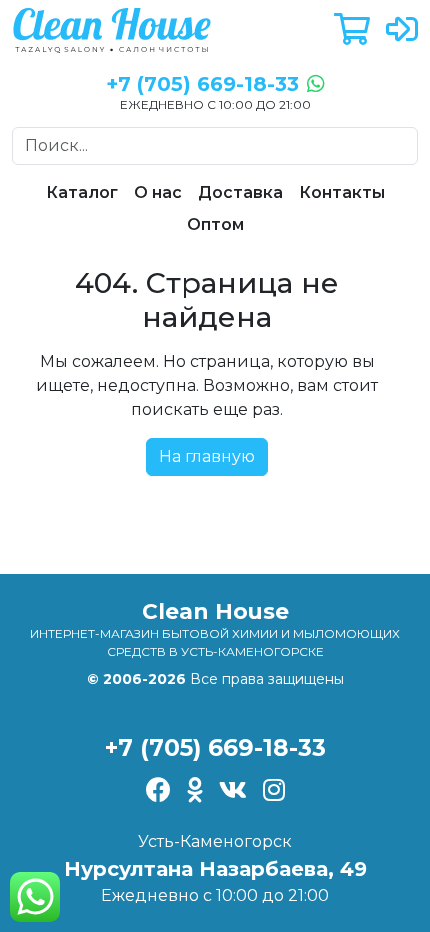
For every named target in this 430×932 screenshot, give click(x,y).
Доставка (240, 192)
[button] (352, 30)
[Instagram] (274, 791)
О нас (158, 192)
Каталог (82, 192)
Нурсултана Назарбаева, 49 (215, 869)
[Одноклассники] (195, 791)
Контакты (342, 192)
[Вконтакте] (233, 791)
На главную (207, 456)
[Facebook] (158, 791)
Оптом (215, 224)
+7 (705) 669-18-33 (215, 747)
